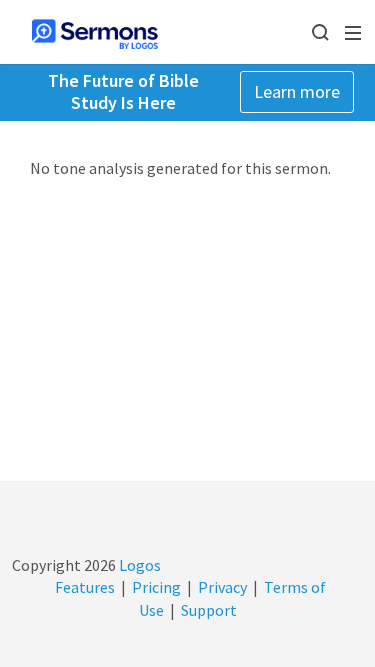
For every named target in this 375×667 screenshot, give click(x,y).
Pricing (156, 587)
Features (85, 587)
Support (209, 610)
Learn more (297, 91)
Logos (138, 565)
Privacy (222, 587)
